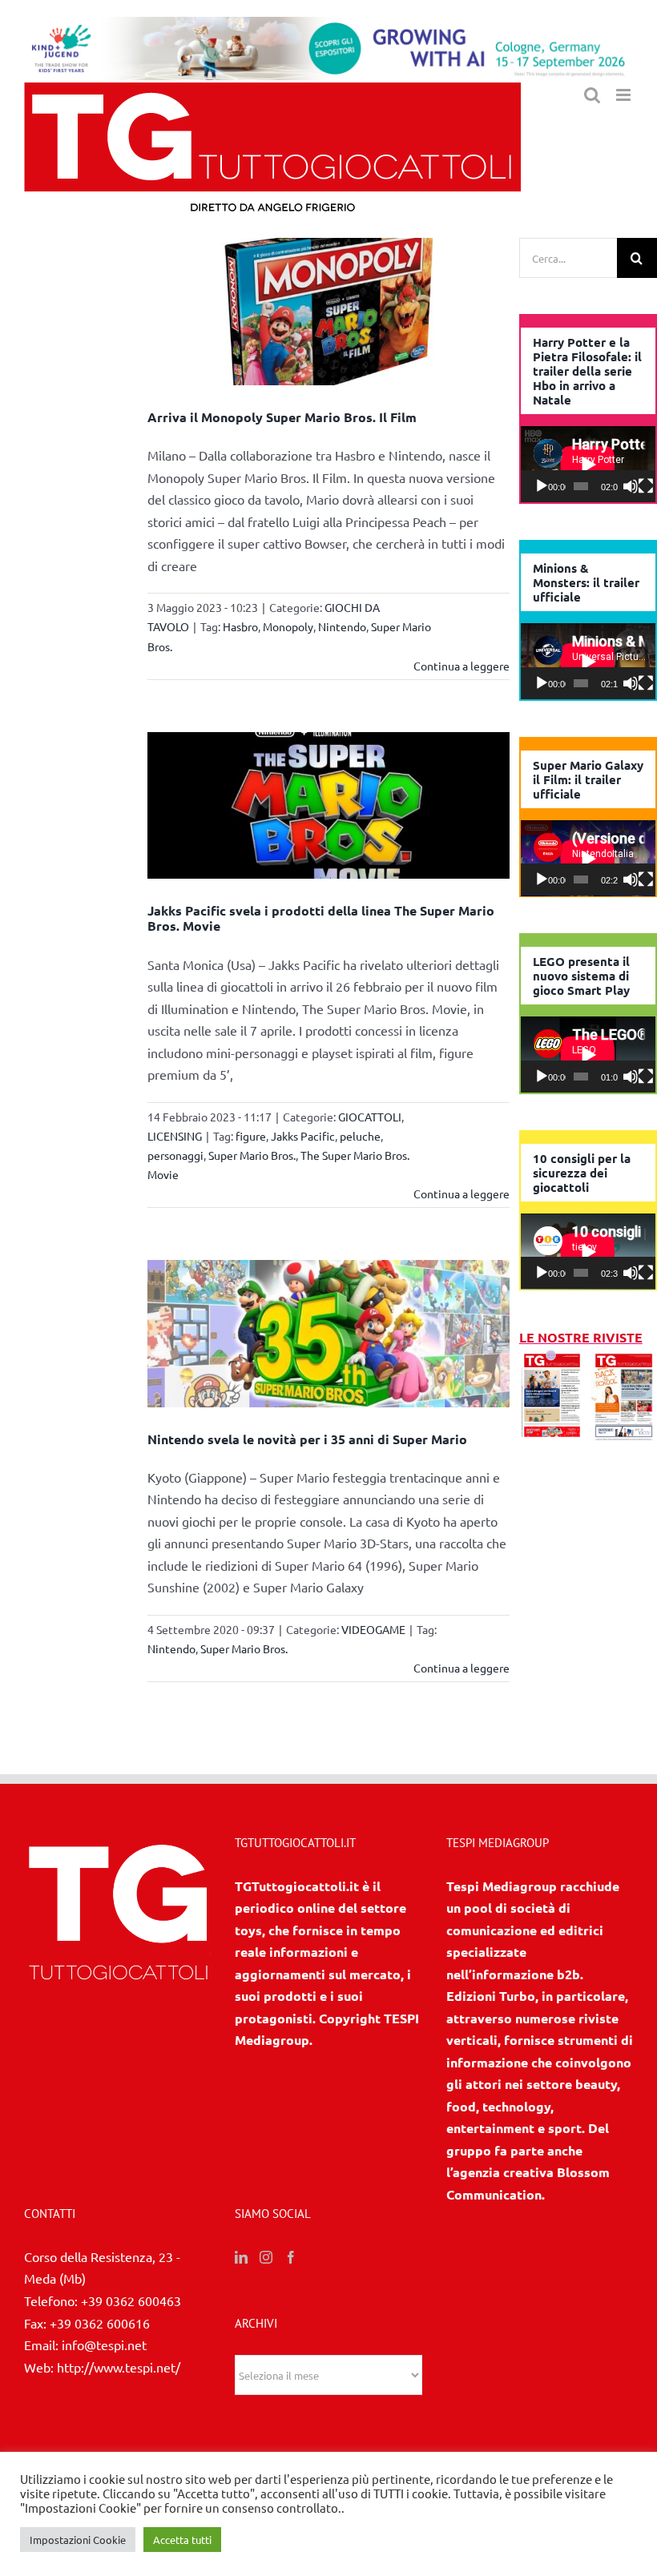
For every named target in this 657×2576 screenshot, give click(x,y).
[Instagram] (266, 2257)
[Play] (542, 486)
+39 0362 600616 (100, 2323)
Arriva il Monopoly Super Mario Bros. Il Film (282, 417)
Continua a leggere (462, 666)
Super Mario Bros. (252, 1155)
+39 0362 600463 (131, 2300)
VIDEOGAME (373, 1629)
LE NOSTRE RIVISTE (581, 1337)
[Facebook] (291, 2257)
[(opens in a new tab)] (624, 1359)
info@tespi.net (104, 2345)
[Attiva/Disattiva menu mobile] (625, 95)
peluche (360, 1136)
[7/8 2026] (552, 1359)
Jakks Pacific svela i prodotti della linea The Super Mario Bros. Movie (321, 918)
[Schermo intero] (646, 486)
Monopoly (288, 626)
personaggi (175, 1155)
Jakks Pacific (303, 1136)
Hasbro (240, 626)
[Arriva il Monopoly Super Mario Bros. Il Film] (328, 312)
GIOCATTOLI (370, 1117)
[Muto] (631, 486)
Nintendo (342, 626)
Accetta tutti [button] (182, 2540)
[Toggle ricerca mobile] (592, 95)
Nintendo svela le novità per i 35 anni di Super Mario (307, 1439)
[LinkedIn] (241, 2257)
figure (251, 1136)
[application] (588, 464)
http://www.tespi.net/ (119, 2367)
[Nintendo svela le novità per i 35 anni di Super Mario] (328, 1334)
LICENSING (175, 1136)
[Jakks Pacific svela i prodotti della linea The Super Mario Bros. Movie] (328, 806)
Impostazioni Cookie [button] (78, 2540)
